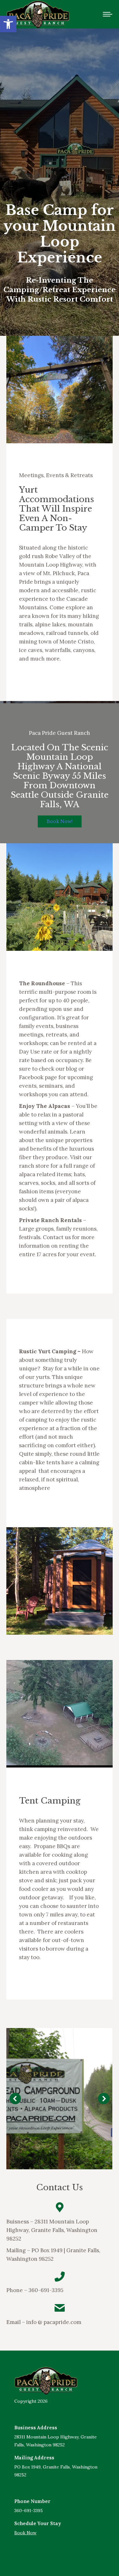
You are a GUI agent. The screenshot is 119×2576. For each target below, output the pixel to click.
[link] (8, 24)
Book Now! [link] (60, 821)
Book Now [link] (25, 2533)
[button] (15, 2099)
